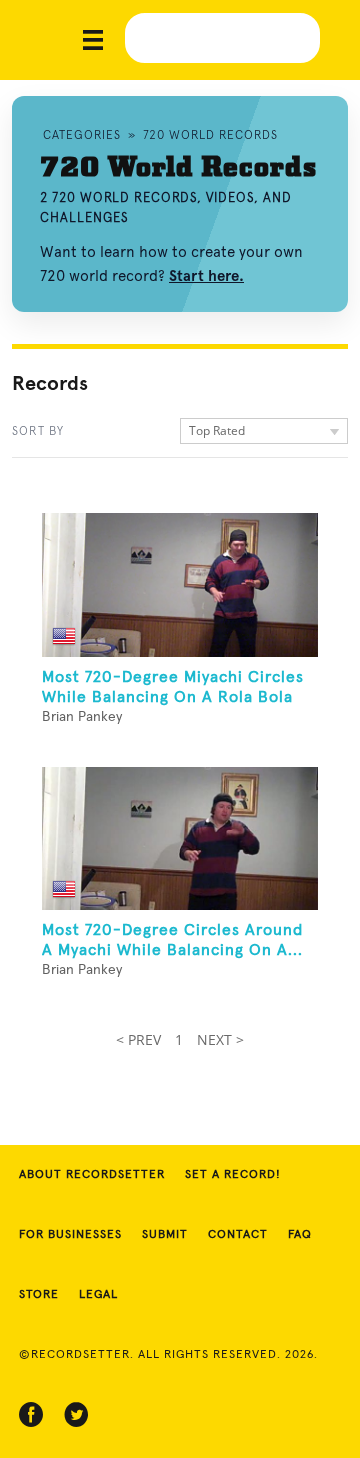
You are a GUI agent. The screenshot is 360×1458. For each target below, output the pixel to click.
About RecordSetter (92, 1175)
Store (39, 1295)
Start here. (206, 276)
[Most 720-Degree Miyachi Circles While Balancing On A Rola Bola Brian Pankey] (180, 585)
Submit (165, 1235)
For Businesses (70, 1235)
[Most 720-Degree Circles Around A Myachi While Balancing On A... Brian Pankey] (180, 839)
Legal (98, 1295)
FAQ (300, 1235)
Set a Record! (233, 1175)
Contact (238, 1235)
